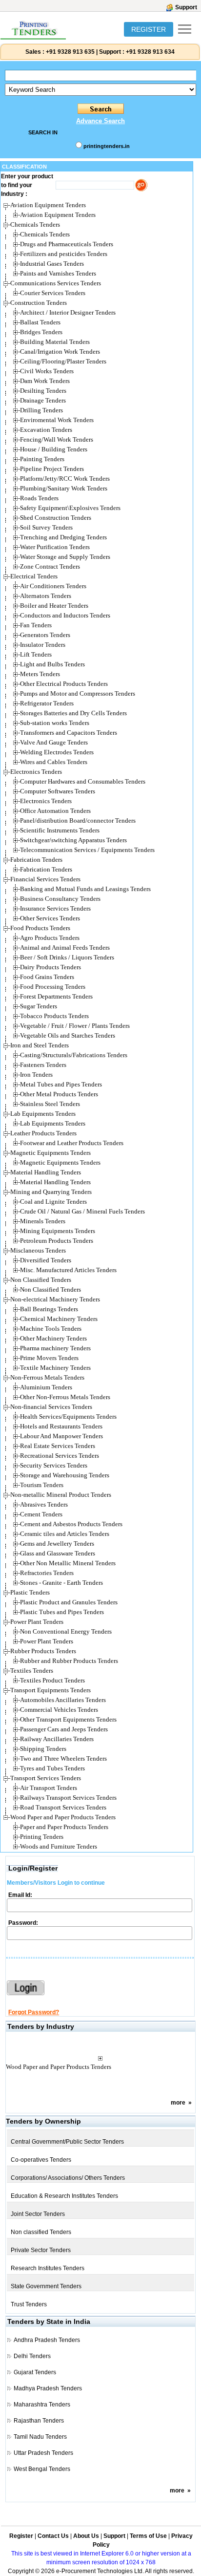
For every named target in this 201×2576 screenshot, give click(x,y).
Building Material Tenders (55, 342)
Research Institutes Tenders (48, 2268)
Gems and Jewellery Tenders (57, 1543)
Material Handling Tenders (55, 1182)
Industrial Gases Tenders (52, 264)
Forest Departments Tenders (56, 996)
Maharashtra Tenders (42, 2405)
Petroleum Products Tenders (57, 1241)
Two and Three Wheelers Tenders (63, 1758)
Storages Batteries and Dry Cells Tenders (73, 713)
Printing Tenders (42, 1837)
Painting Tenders (42, 459)
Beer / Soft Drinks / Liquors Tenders (67, 957)
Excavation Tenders (46, 430)
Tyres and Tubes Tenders (52, 1768)
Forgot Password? (34, 2012)
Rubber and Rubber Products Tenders (69, 1661)
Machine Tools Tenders (51, 1329)
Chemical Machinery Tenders (59, 1319)
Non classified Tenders (41, 2232)
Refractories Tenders (47, 1573)
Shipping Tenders (43, 1749)
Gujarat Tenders (35, 2372)
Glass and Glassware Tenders (58, 1553)
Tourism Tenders (42, 1485)
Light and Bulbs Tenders (52, 664)
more (178, 2103)
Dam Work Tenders (45, 381)
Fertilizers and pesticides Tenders (64, 254)
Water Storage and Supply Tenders (65, 557)
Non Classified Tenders (50, 1289)
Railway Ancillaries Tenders (57, 1739)
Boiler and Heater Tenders (54, 606)
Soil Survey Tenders (46, 527)
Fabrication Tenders (46, 869)
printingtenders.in (107, 146)
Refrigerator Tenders (47, 703)
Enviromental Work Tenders (57, 420)
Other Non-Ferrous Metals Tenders (65, 1397)
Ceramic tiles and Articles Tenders (65, 1534)
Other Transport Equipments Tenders (68, 1719)
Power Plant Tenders (47, 1641)
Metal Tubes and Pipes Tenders (61, 1084)
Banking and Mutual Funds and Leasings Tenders (85, 889)
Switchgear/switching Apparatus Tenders (73, 840)
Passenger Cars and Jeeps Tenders (64, 1729)
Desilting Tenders (43, 391)
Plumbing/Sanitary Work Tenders (64, 488)
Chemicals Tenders (45, 234)
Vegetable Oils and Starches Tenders (68, 1035)
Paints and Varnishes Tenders (58, 273)
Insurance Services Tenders (55, 908)
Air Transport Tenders (49, 1788)
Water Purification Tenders (55, 547)
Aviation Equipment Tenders (58, 215)
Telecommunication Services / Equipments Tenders (87, 850)
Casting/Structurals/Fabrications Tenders (74, 1055)
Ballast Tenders (40, 322)
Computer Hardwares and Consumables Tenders (83, 781)
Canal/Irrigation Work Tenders (60, 351)
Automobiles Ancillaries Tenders (63, 1700)
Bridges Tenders (41, 332)
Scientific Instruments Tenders (60, 830)
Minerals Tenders (43, 1221)
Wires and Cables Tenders (54, 762)
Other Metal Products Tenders (59, 1094)
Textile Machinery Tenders (55, 1368)
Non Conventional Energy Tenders (66, 1631)
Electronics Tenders (46, 801)
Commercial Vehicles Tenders (59, 1710)
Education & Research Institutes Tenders (64, 2196)
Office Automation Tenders (55, 811)
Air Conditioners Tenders (53, 586)
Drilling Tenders (41, 410)
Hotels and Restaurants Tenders (61, 1426)
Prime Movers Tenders (49, 1358)
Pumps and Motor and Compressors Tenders (78, 693)
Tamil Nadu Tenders (40, 2437)
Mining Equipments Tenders (58, 1231)
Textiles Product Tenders (52, 1680)
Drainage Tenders (43, 400)
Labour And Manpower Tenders (61, 1436)
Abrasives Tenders (44, 1504)
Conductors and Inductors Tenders (65, 615)
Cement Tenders (41, 1514)
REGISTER (149, 29)
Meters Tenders (40, 674)
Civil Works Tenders (47, 371)
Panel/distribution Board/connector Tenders (78, 820)
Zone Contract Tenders (50, 566)
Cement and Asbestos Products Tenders (71, 1524)
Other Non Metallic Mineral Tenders (68, 1563)
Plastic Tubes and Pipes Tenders (62, 1612)
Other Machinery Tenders (53, 1338)
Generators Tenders (45, 635)
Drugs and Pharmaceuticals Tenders (67, 244)
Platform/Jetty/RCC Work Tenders (65, 479)
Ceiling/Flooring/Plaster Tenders (63, 361)
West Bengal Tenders (42, 2469)
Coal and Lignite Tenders (53, 1202)
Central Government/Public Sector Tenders (67, 2142)
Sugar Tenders (39, 1006)
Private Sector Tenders (41, 2250)
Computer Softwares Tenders (58, 791)
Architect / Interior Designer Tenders (68, 312)
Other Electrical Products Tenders (64, 684)
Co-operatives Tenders (41, 2160)
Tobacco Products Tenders (54, 1016)
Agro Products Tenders (50, 938)
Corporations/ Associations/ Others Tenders (68, 2178)
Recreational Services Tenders (60, 1456)
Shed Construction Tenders (56, 518)
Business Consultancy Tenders (60, 899)
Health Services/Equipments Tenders (68, 1416)
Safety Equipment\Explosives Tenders (70, 508)
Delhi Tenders (32, 2356)
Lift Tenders (36, 654)
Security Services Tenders (54, 1465)
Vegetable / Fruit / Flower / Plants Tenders (75, 1026)
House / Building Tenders (54, 449)
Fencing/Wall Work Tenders (57, 439)
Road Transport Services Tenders (63, 1807)
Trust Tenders (29, 2304)
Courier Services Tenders (53, 293)
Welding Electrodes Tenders (57, 752)
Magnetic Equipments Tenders (60, 1162)
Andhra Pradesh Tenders (47, 2340)
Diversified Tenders (46, 1260)
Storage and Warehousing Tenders (65, 1475)
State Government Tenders (46, 2286)
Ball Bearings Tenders (49, 1309)
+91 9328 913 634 (150, 52)
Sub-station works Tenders (55, 723)
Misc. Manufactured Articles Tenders (68, 1270)
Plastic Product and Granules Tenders (69, 1602)
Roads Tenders (39, 498)
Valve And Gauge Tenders (54, 742)
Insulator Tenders (43, 645)
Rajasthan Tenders (39, 2421)
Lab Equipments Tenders (53, 1123)
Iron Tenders (36, 1075)
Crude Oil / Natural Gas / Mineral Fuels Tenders (82, 1211)
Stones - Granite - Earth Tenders (61, 1583)
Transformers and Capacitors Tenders (69, 733)
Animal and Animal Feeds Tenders (65, 947)
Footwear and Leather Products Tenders (72, 1143)
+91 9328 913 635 (70, 52)
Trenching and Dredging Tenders (63, 537)
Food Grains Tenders (47, 977)
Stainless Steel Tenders (50, 1104)
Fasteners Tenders (43, 1065)
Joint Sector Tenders (38, 2214)
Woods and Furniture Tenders (59, 1846)
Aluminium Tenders (46, 1387)
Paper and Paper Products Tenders (64, 1827)
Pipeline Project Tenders (52, 469)
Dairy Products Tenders (50, 967)
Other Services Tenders (50, 918)
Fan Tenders (36, 625)
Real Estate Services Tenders (58, 1446)
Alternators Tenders (46, 596)
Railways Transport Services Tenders (68, 1798)
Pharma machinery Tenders (55, 1348)
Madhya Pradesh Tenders (48, 2388)
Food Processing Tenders (53, 987)
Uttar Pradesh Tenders (43, 2453)
